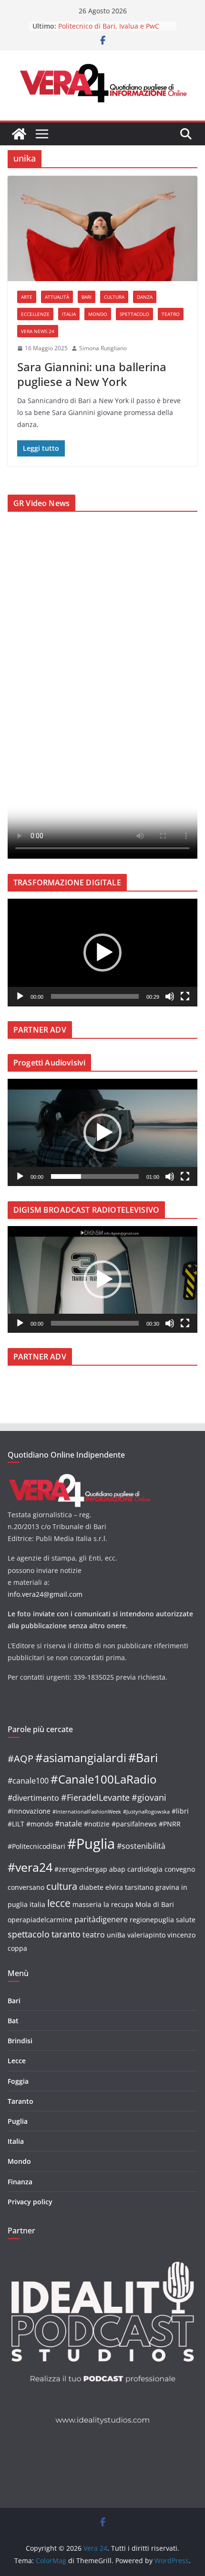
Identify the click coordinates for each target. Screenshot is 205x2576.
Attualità (57, 297)
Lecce (17, 2061)
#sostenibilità (141, 1846)
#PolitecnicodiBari (36, 1846)
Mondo (98, 314)
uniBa (116, 1935)
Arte (27, 297)
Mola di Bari (155, 1904)
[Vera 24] (19, 134)
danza (145, 297)
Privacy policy (30, 2202)
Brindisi (20, 2041)
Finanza (20, 2182)
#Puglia (91, 1844)
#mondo (40, 1824)
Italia (69, 314)
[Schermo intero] (185, 996)
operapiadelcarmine (40, 1920)
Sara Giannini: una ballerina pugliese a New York (92, 374)
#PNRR (170, 1824)
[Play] (20, 996)
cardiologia (145, 1869)
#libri (180, 1811)
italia (37, 1904)
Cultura (114, 297)
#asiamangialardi (81, 1758)
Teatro (171, 314)
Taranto (20, 2101)
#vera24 (30, 1867)
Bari (87, 297)
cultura (62, 1886)
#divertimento (33, 1798)
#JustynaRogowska (146, 1812)
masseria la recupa (103, 1904)
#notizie (97, 1824)
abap (117, 1869)
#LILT (16, 1824)
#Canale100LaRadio (103, 1779)
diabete (91, 1887)
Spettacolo (134, 314)
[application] (102, 953)
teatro (94, 1935)
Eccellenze (35, 314)
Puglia (18, 2121)
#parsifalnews (134, 1824)
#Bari (143, 1757)
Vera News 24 (38, 331)
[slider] (95, 996)
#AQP (20, 1759)
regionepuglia (152, 1920)
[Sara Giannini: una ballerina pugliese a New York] (102, 228)
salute (186, 1920)
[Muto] (170, 996)
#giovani (149, 1797)
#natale (68, 1824)
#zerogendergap (81, 1869)
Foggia (18, 2081)
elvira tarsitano (129, 1887)
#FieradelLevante (95, 1797)
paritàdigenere (101, 1919)
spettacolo (29, 1934)
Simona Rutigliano (103, 348)
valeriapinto (146, 1935)
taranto (66, 1934)
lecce (59, 1903)
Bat (13, 2021)
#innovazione (29, 1811)
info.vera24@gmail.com (45, 1594)
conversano (26, 1887)
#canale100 (28, 1781)
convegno (180, 1869)
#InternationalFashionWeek (87, 1812)
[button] (102, 953)
